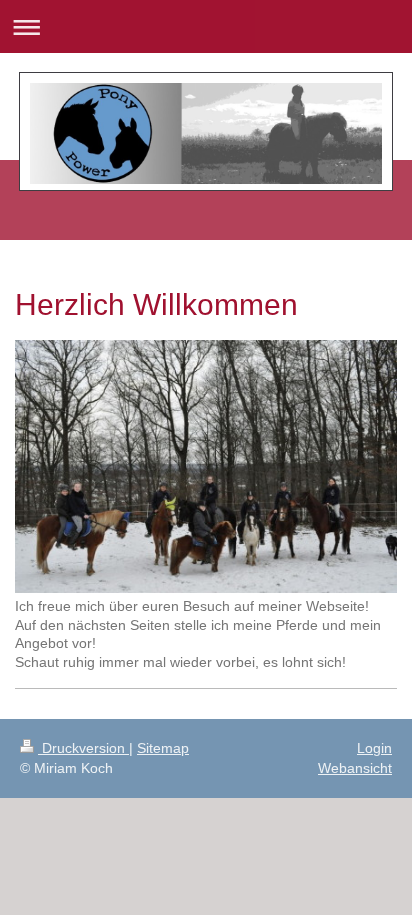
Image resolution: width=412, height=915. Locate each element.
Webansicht (355, 768)
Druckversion (83, 748)
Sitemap (163, 748)
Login (374, 748)
